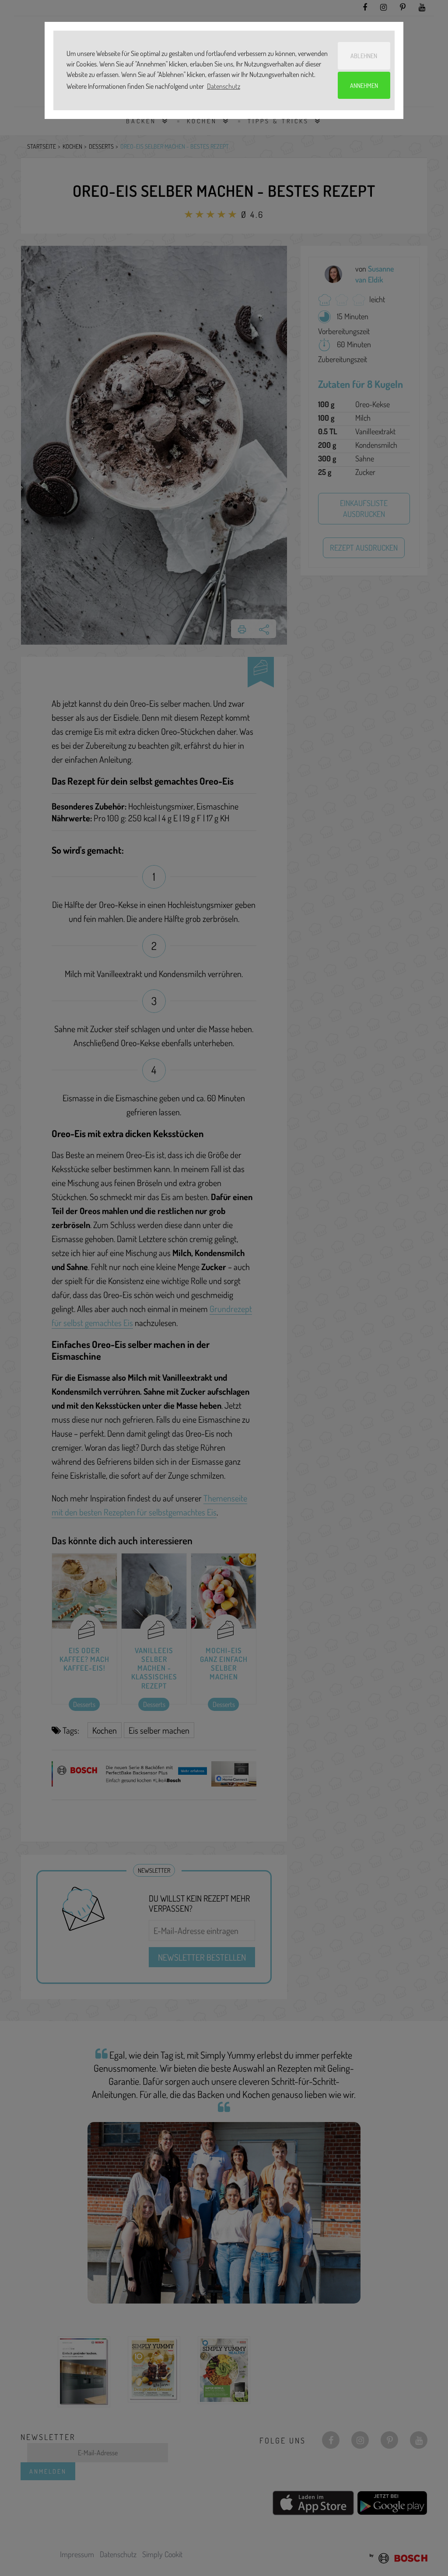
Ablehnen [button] (364, 56)
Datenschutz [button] (224, 86)
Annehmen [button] (364, 85)
